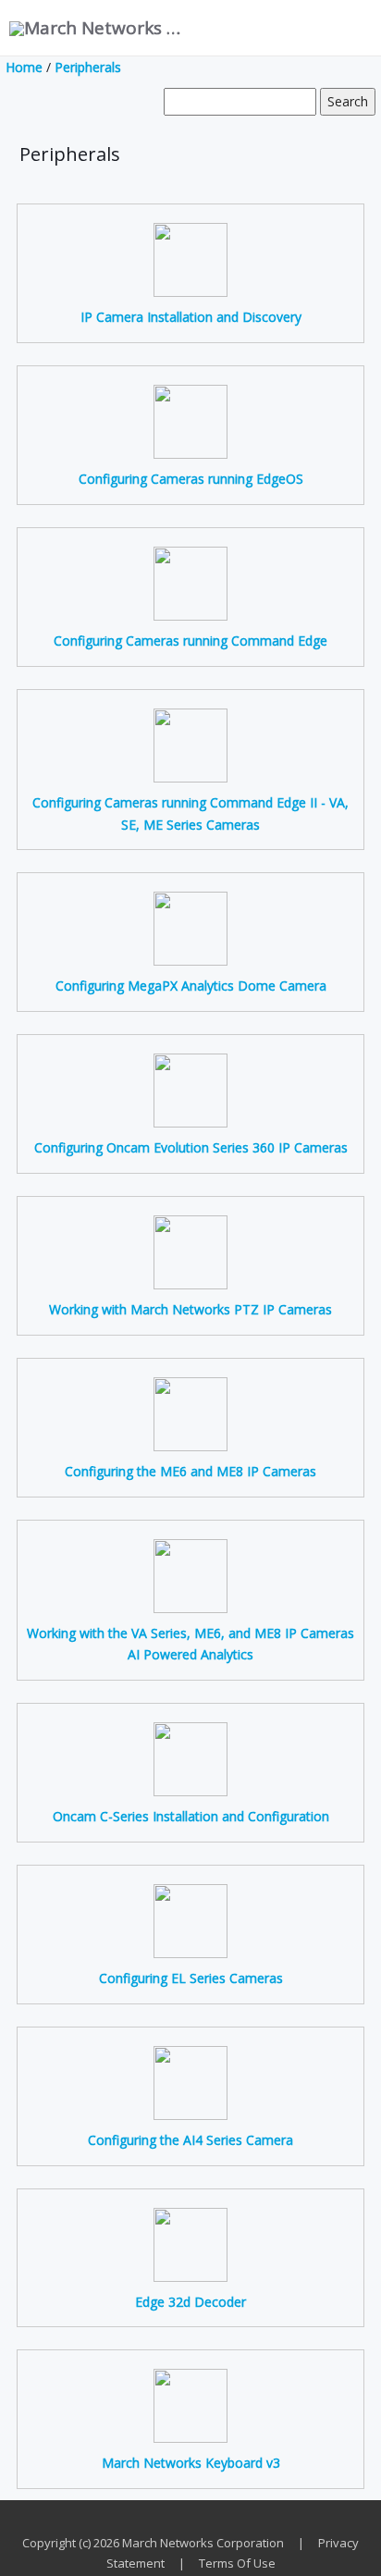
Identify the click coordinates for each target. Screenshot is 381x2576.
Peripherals (88, 67)
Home (24, 67)
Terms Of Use (237, 2563)
